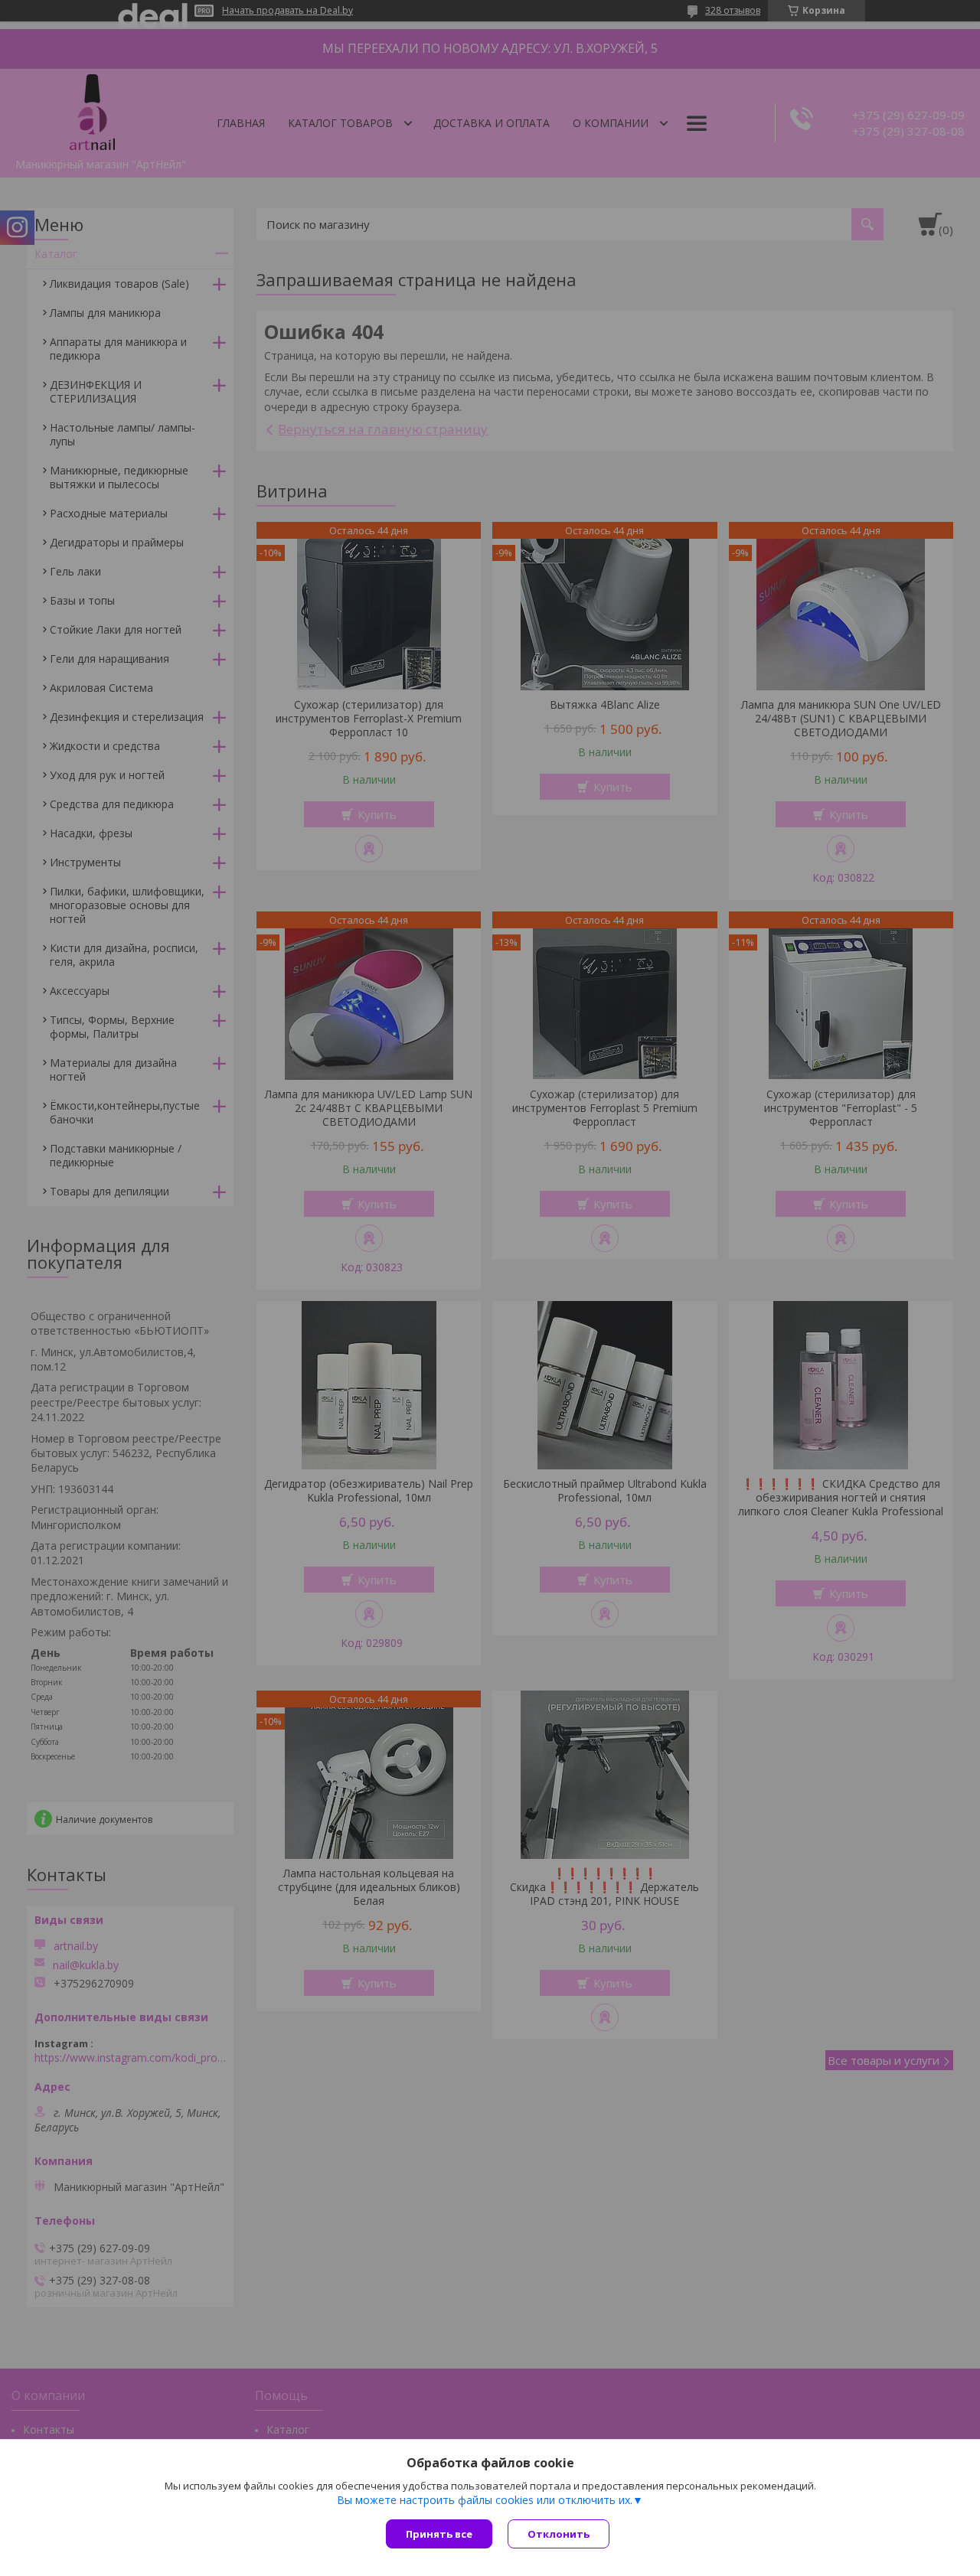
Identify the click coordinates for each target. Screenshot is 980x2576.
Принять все (439, 2534)
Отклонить (559, 2534)
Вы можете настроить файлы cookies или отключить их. (485, 2500)
